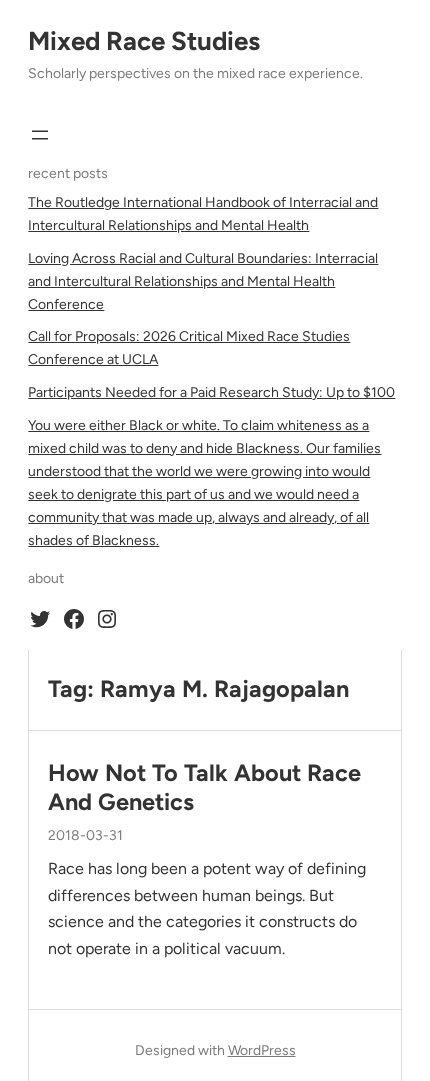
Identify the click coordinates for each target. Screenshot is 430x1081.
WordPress (262, 1050)
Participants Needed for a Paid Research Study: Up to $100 (211, 392)
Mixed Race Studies (144, 41)
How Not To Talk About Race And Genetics (204, 787)
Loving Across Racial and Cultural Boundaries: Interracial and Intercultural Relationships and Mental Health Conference (203, 281)
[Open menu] (40, 135)
